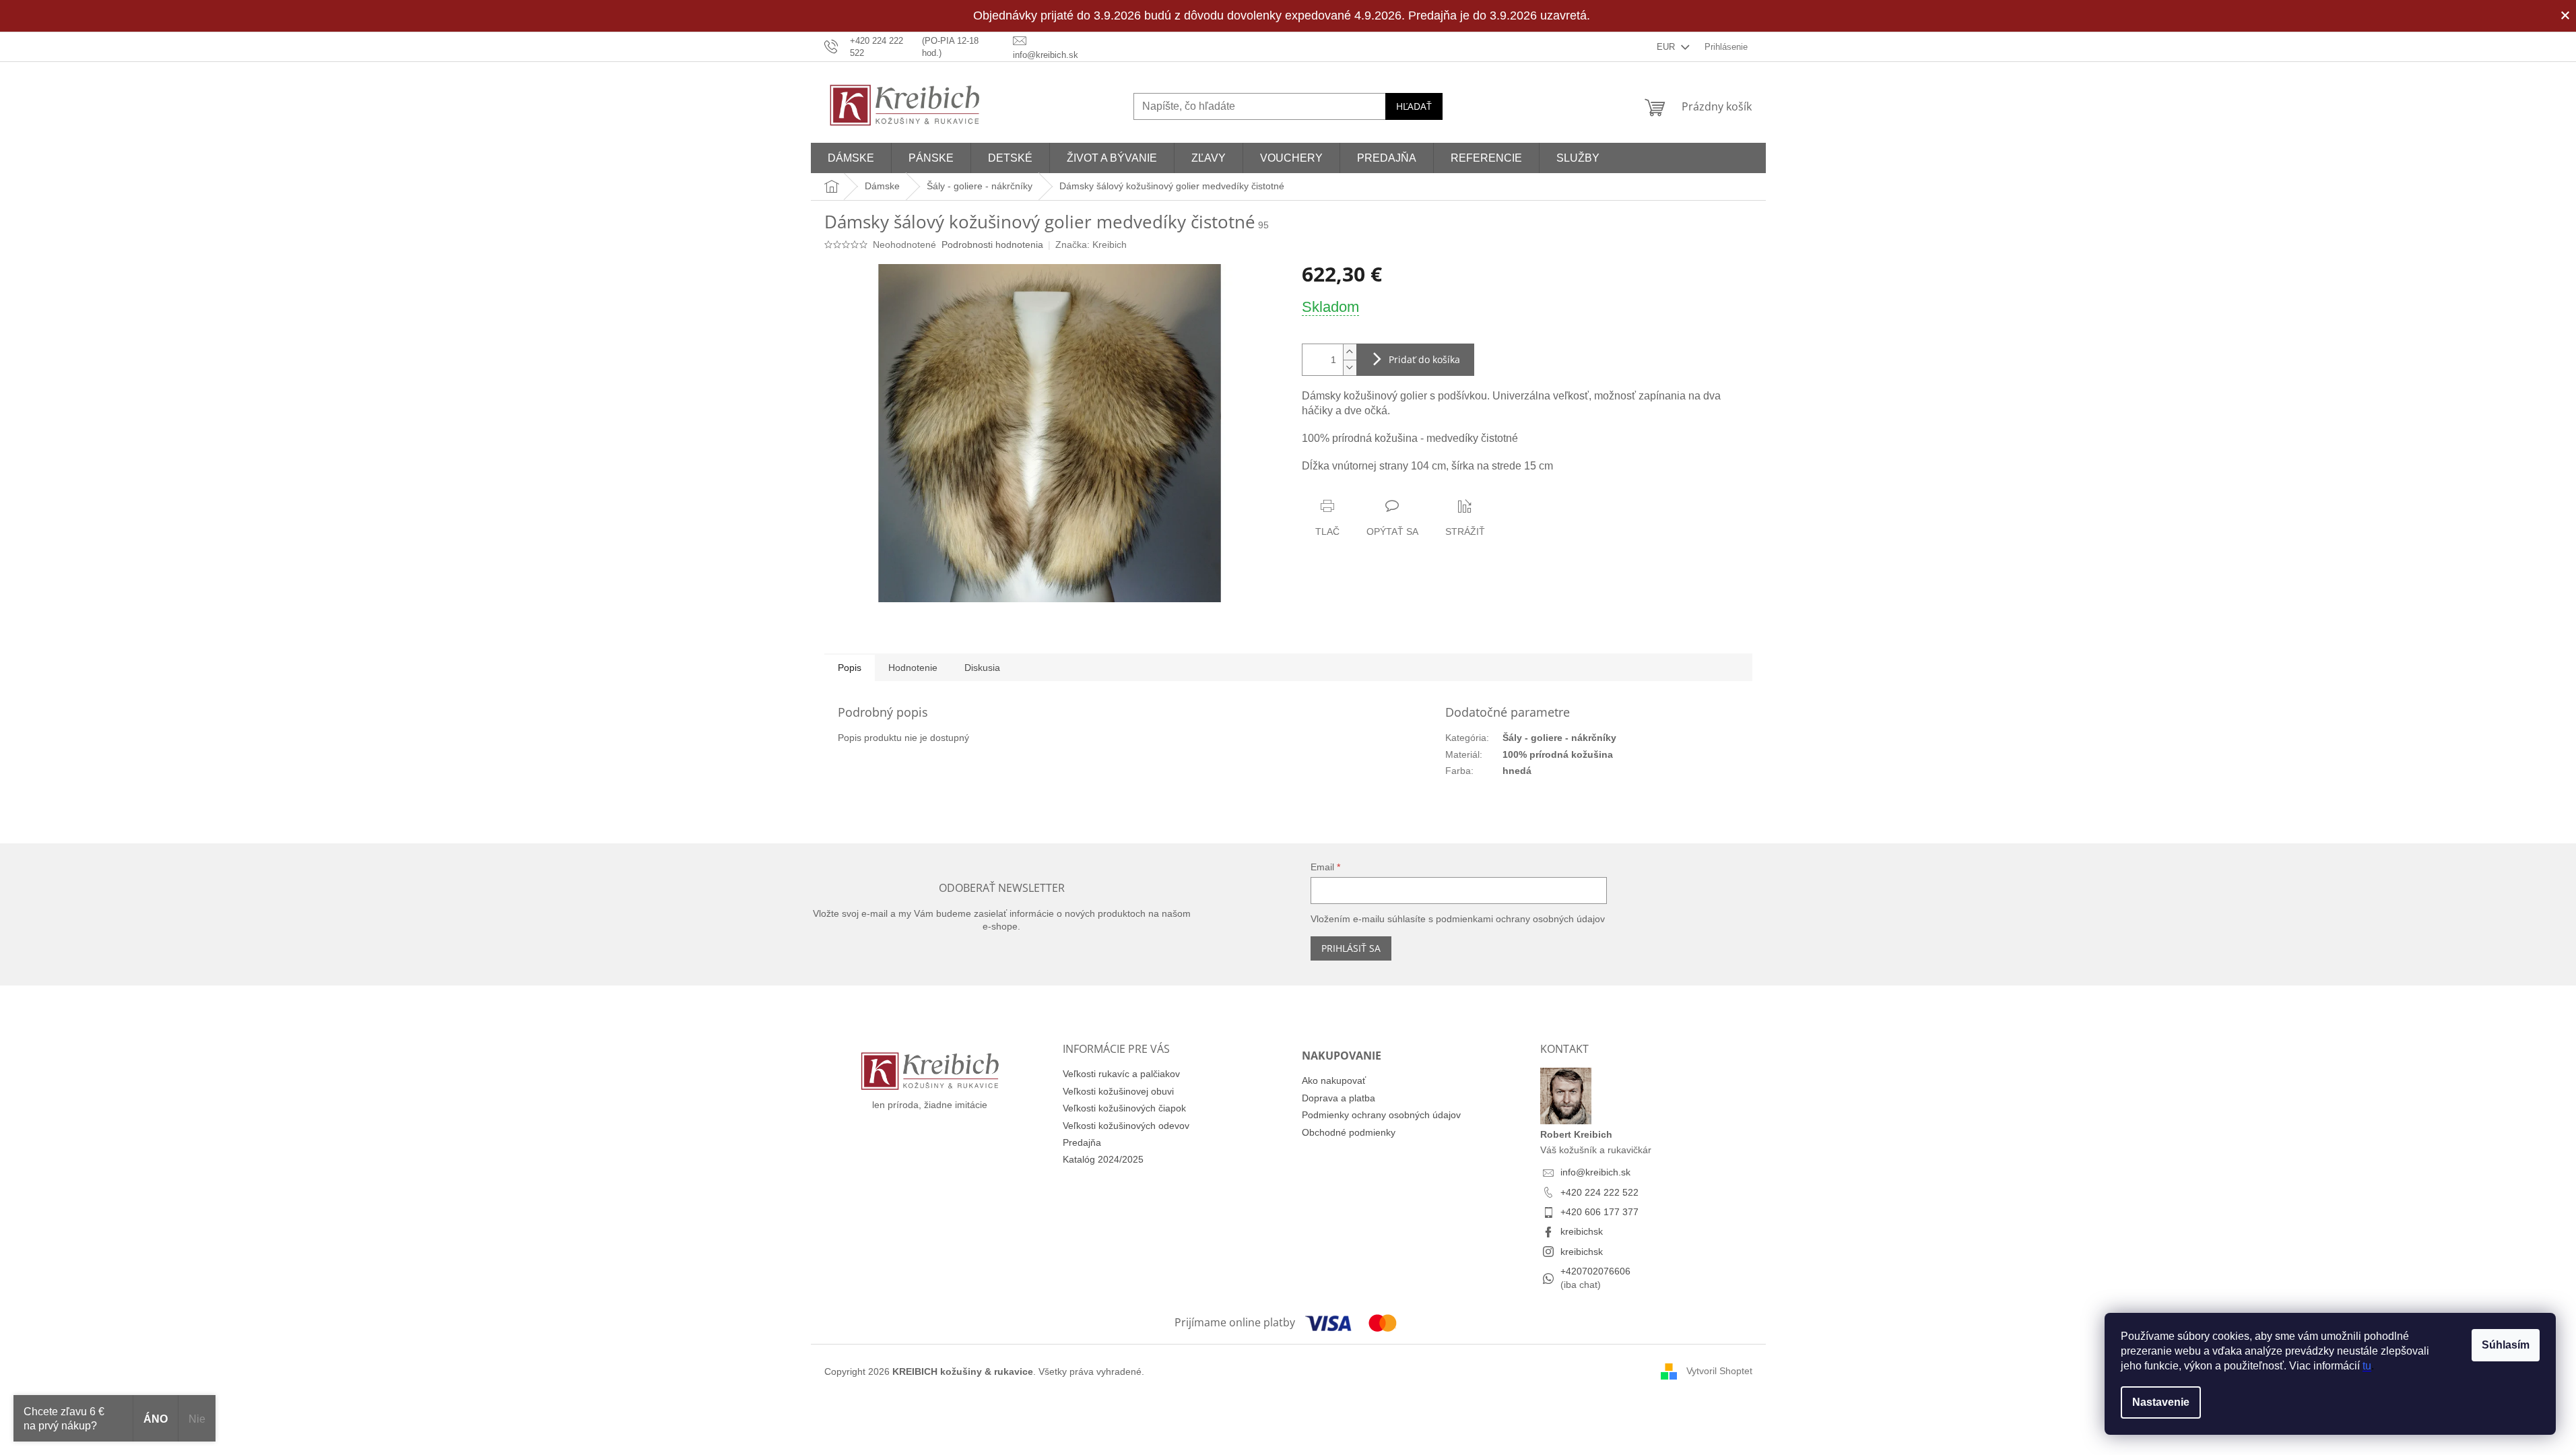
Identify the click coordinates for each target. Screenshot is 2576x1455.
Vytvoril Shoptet (1719, 1371)
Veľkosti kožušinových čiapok (1124, 1108)
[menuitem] (851, 158)
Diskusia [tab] (982, 668)
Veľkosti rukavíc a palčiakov (1121, 1074)
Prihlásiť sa (1351, 948)
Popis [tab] (850, 668)
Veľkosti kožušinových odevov (1126, 1126)
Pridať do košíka (1424, 359)
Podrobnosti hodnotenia (992, 245)
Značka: (1091, 245)
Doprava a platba (1339, 1098)
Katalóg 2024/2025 (1103, 1159)
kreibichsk (1582, 1231)
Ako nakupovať (1334, 1080)
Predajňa (1082, 1142)
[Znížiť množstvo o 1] (1350, 367)
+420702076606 (1595, 1271)
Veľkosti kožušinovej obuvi (1118, 1091)
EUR (1667, 47)
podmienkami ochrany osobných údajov (1520, 919)
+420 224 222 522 (1599, 1192)
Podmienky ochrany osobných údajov (1381, 1115)
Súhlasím (2506, 1345)
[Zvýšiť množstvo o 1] (1350, 352)
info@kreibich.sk (1595, 1172)
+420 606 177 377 (1599, 1212)
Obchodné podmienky (1349, 1132)
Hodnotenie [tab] (913, 668)
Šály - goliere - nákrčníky (1559, 738)
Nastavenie (2161, 1402)
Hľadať (1414, 106)
